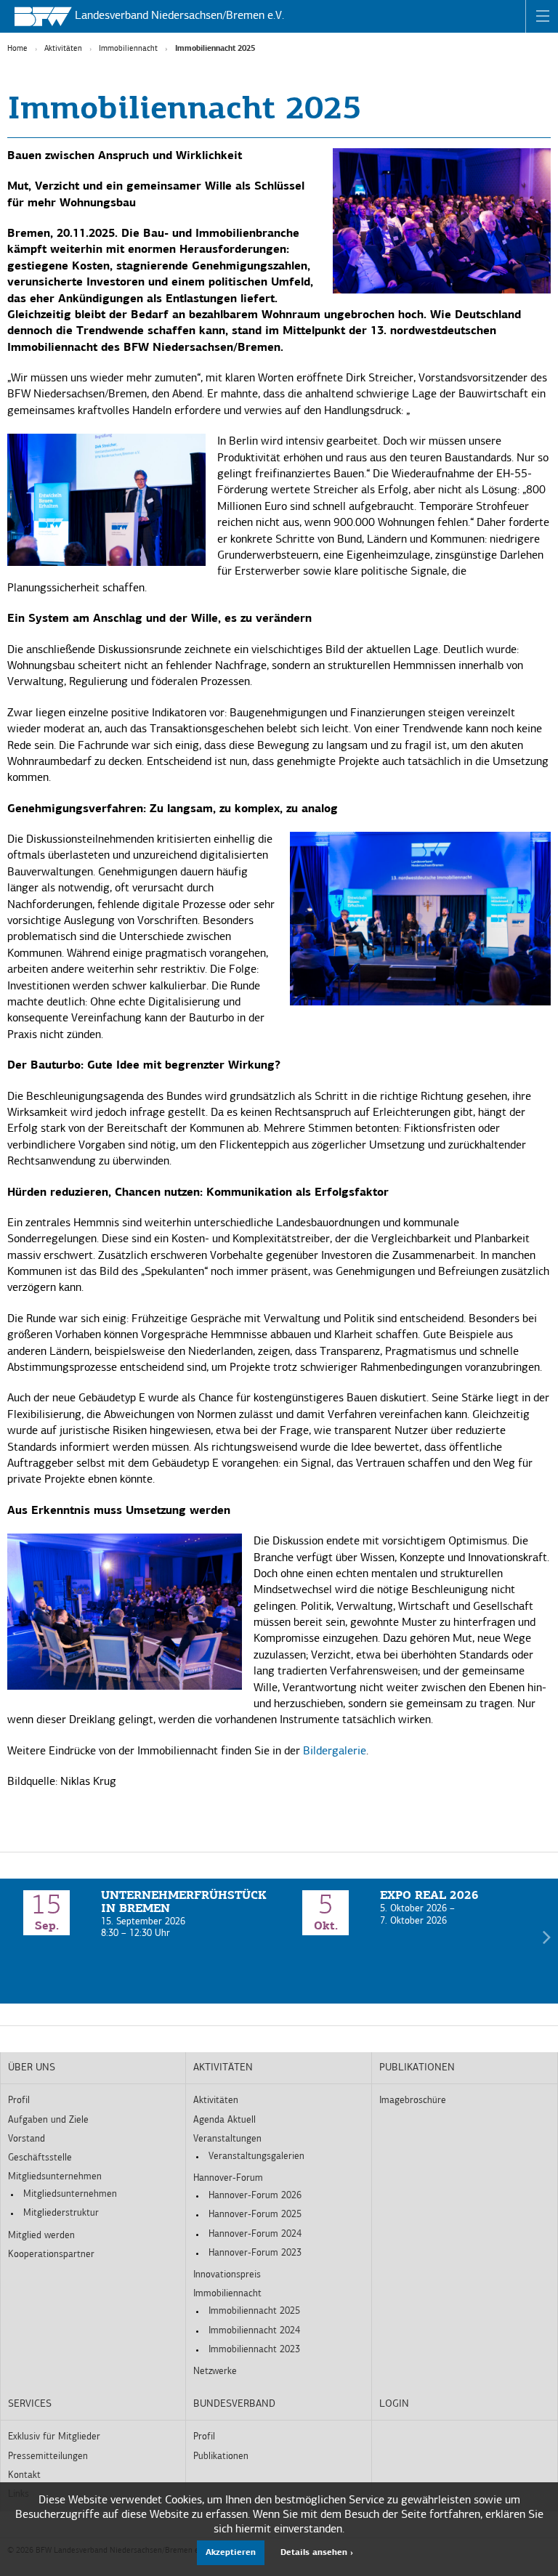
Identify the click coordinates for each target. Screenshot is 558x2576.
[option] (139, 1915)
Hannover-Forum (228, 2178)
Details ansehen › (317, 2553)
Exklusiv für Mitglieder (54, 2437)
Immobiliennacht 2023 (254, 2350)
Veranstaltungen (227, 2139)
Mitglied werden (41, 2236)
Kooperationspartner (51, 2255)
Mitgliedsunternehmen (55, 2177)
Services (30, 2404)
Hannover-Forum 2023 (255, 2253)
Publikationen (417, 2068)
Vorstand (27, 2139)
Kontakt (24, 2475)
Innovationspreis (227, 2275)
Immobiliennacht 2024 (254, 2331)
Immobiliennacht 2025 (254, 2311)
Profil (19, 2101)
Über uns (32, 2068)
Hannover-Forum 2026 (255, 2196)
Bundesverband (234, 2404)
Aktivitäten (63, 49)
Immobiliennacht (128, 49)
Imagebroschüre (413, 2101)
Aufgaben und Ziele (48, 2120)
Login (394, 2404)
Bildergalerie (335, 1751)
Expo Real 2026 (429, 1896)
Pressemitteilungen (48, 2456)
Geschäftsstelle (40, 2158)
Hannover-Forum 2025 (255, 2215)
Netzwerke (215, 2372)
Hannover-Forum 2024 (255, 2234)
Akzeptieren (231, 2553)
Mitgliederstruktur (61, 2213)
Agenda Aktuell (225, 2120)
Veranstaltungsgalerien (256, 2156)
